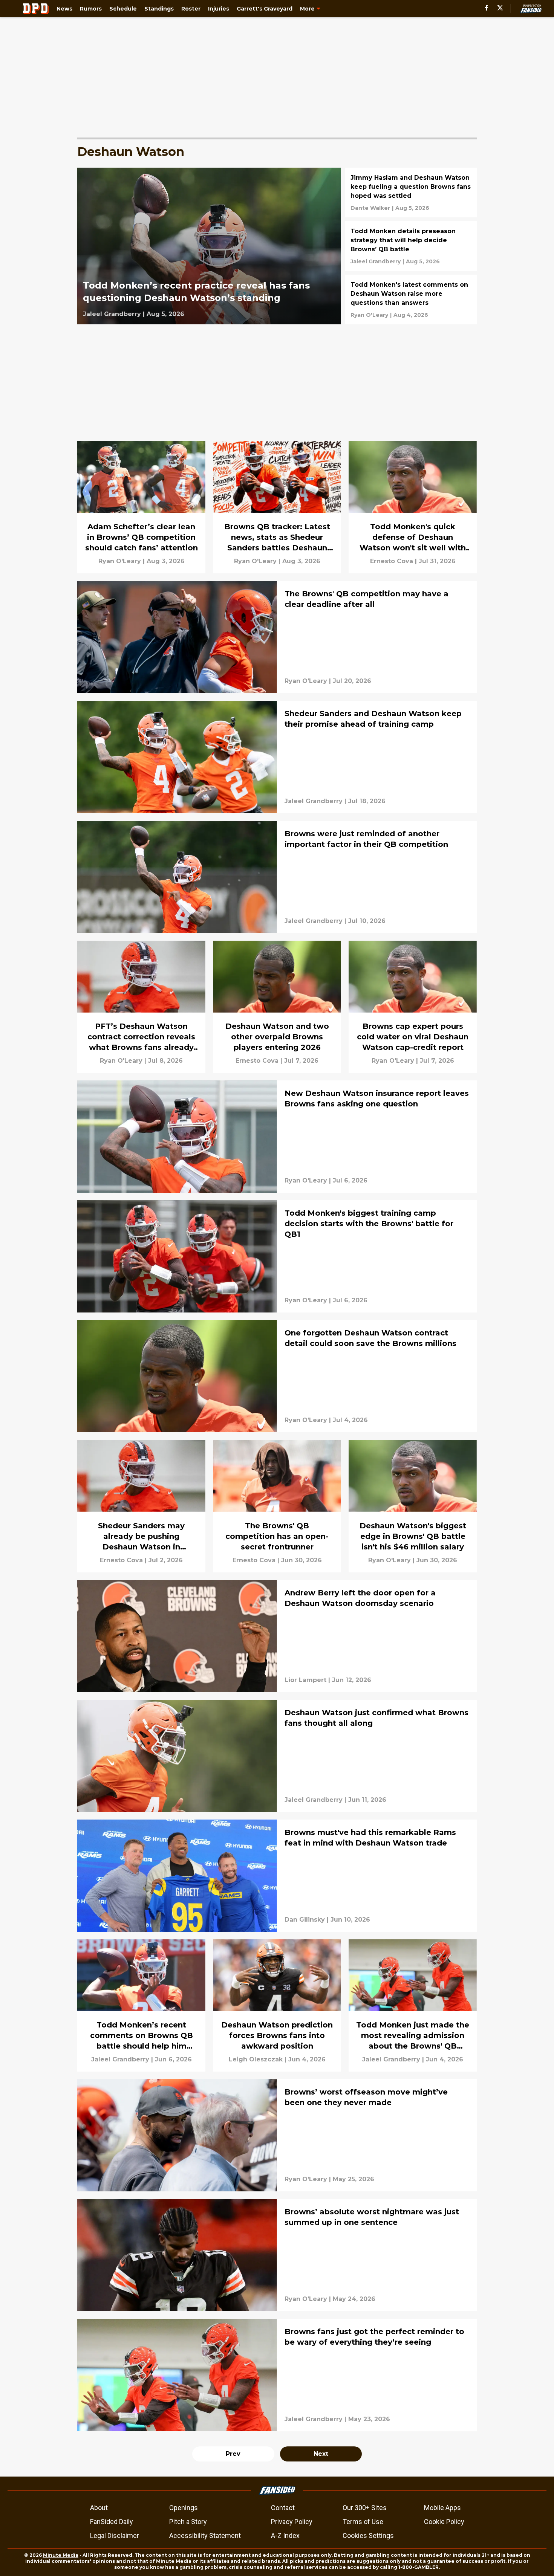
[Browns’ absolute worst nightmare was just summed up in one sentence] (277, 2255)
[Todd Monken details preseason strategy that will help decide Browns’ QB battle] (411, 246)
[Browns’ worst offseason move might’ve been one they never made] (277, 2135)
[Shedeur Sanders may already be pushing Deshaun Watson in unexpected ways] (141, 1506)
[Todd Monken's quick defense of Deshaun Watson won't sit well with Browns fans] (413, 507)
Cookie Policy (444, 2522)
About (99, 2508)
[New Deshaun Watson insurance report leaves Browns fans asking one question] (277, 1137)
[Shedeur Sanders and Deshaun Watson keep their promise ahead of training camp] (277, 757)
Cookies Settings (368, 2536)
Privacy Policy (292, 2522)
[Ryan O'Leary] (369, 315)
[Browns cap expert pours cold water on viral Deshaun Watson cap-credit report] (413, 1007)
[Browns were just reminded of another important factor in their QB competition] (277, 877)
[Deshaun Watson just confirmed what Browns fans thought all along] (277, 1756)
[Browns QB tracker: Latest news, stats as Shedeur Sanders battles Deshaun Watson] (277, 507)
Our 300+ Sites (365, 2508)
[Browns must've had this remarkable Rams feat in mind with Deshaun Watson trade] (277, 1876)
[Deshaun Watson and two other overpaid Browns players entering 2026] (277, 1007)
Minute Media (61, 2555)
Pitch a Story (188, 2522)
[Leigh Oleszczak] (256, 2060)
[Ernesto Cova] (392, 561)
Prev (233, 2454)
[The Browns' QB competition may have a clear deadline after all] (277, 637)
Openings (184, 2508)
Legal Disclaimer (115, 2536)
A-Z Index (285, 2536)
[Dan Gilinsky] (305, 1920)
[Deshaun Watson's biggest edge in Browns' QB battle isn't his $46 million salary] (413, 1506)
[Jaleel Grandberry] (112, 314)
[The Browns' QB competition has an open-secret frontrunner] (277, 1506)
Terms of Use (363, 2522)
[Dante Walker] (370, 208)
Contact (283, 2508)
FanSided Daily (112, 2522)
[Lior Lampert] (305, 1680)
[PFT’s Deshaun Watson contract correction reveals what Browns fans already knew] (141, 1007)
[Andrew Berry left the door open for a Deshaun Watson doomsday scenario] (277, 1636)
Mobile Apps (442, 2508)
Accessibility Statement (205, 2536)
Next (321, 2454)
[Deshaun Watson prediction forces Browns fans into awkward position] (277, 2005)
